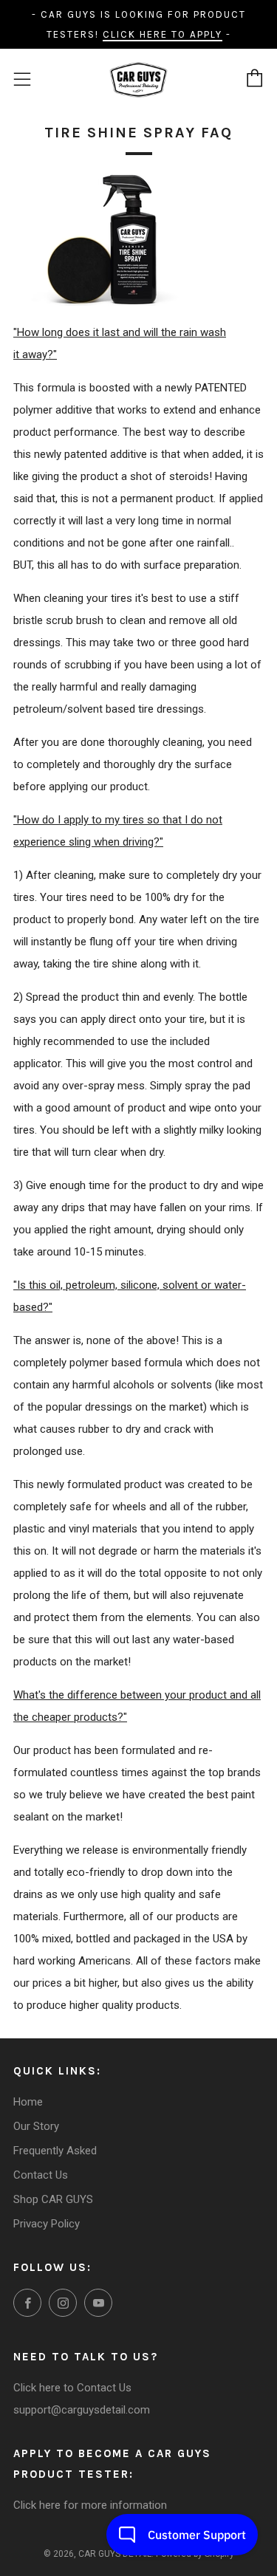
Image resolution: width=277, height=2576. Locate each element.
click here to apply (163, 34)
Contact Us (41, 2175)
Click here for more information (90, 2505)
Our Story (36, 2126)
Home (28, 2102)
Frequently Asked (55, 2151)
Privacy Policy (47, 2224)
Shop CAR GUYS (53, 2199)
